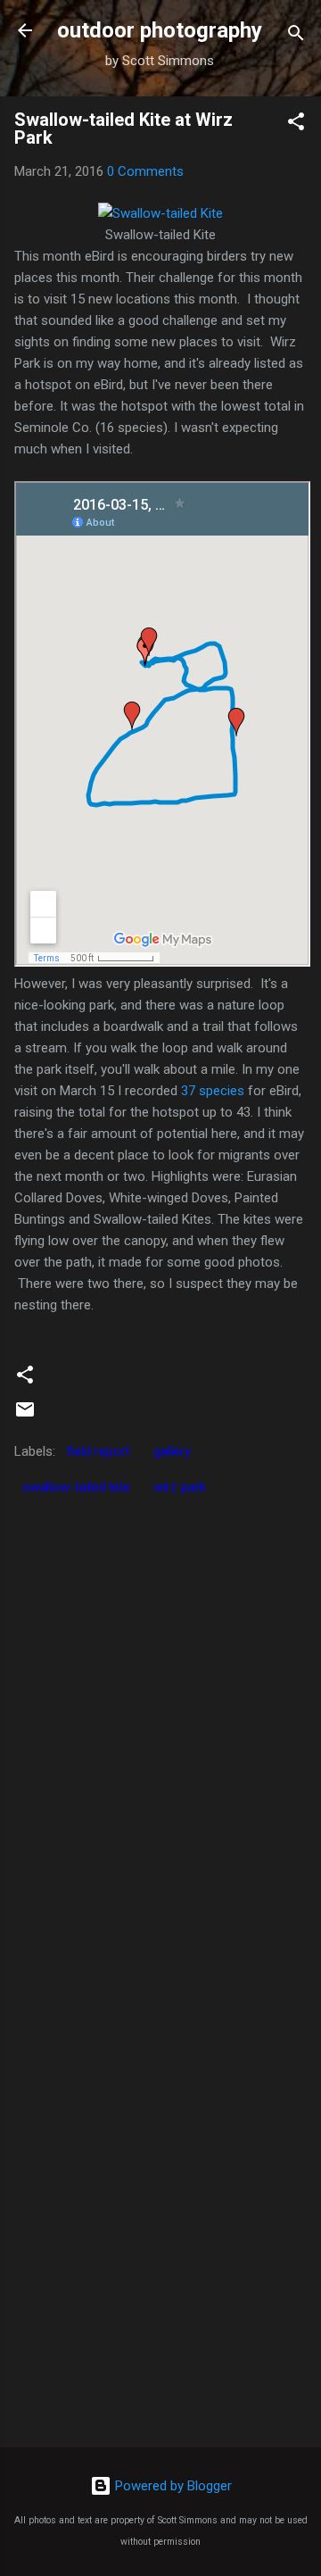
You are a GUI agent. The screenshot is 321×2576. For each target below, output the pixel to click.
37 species (213, 1091)
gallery (172, 1451)
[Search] (296, 36)
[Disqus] (160, 1728)
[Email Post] (25, 1416)
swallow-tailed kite (76, 1487)
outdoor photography (160, 30)
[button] (296, 125)
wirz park (180, 1487)
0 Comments (145, 171)
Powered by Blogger (172, 2486)
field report (99, 1451)
